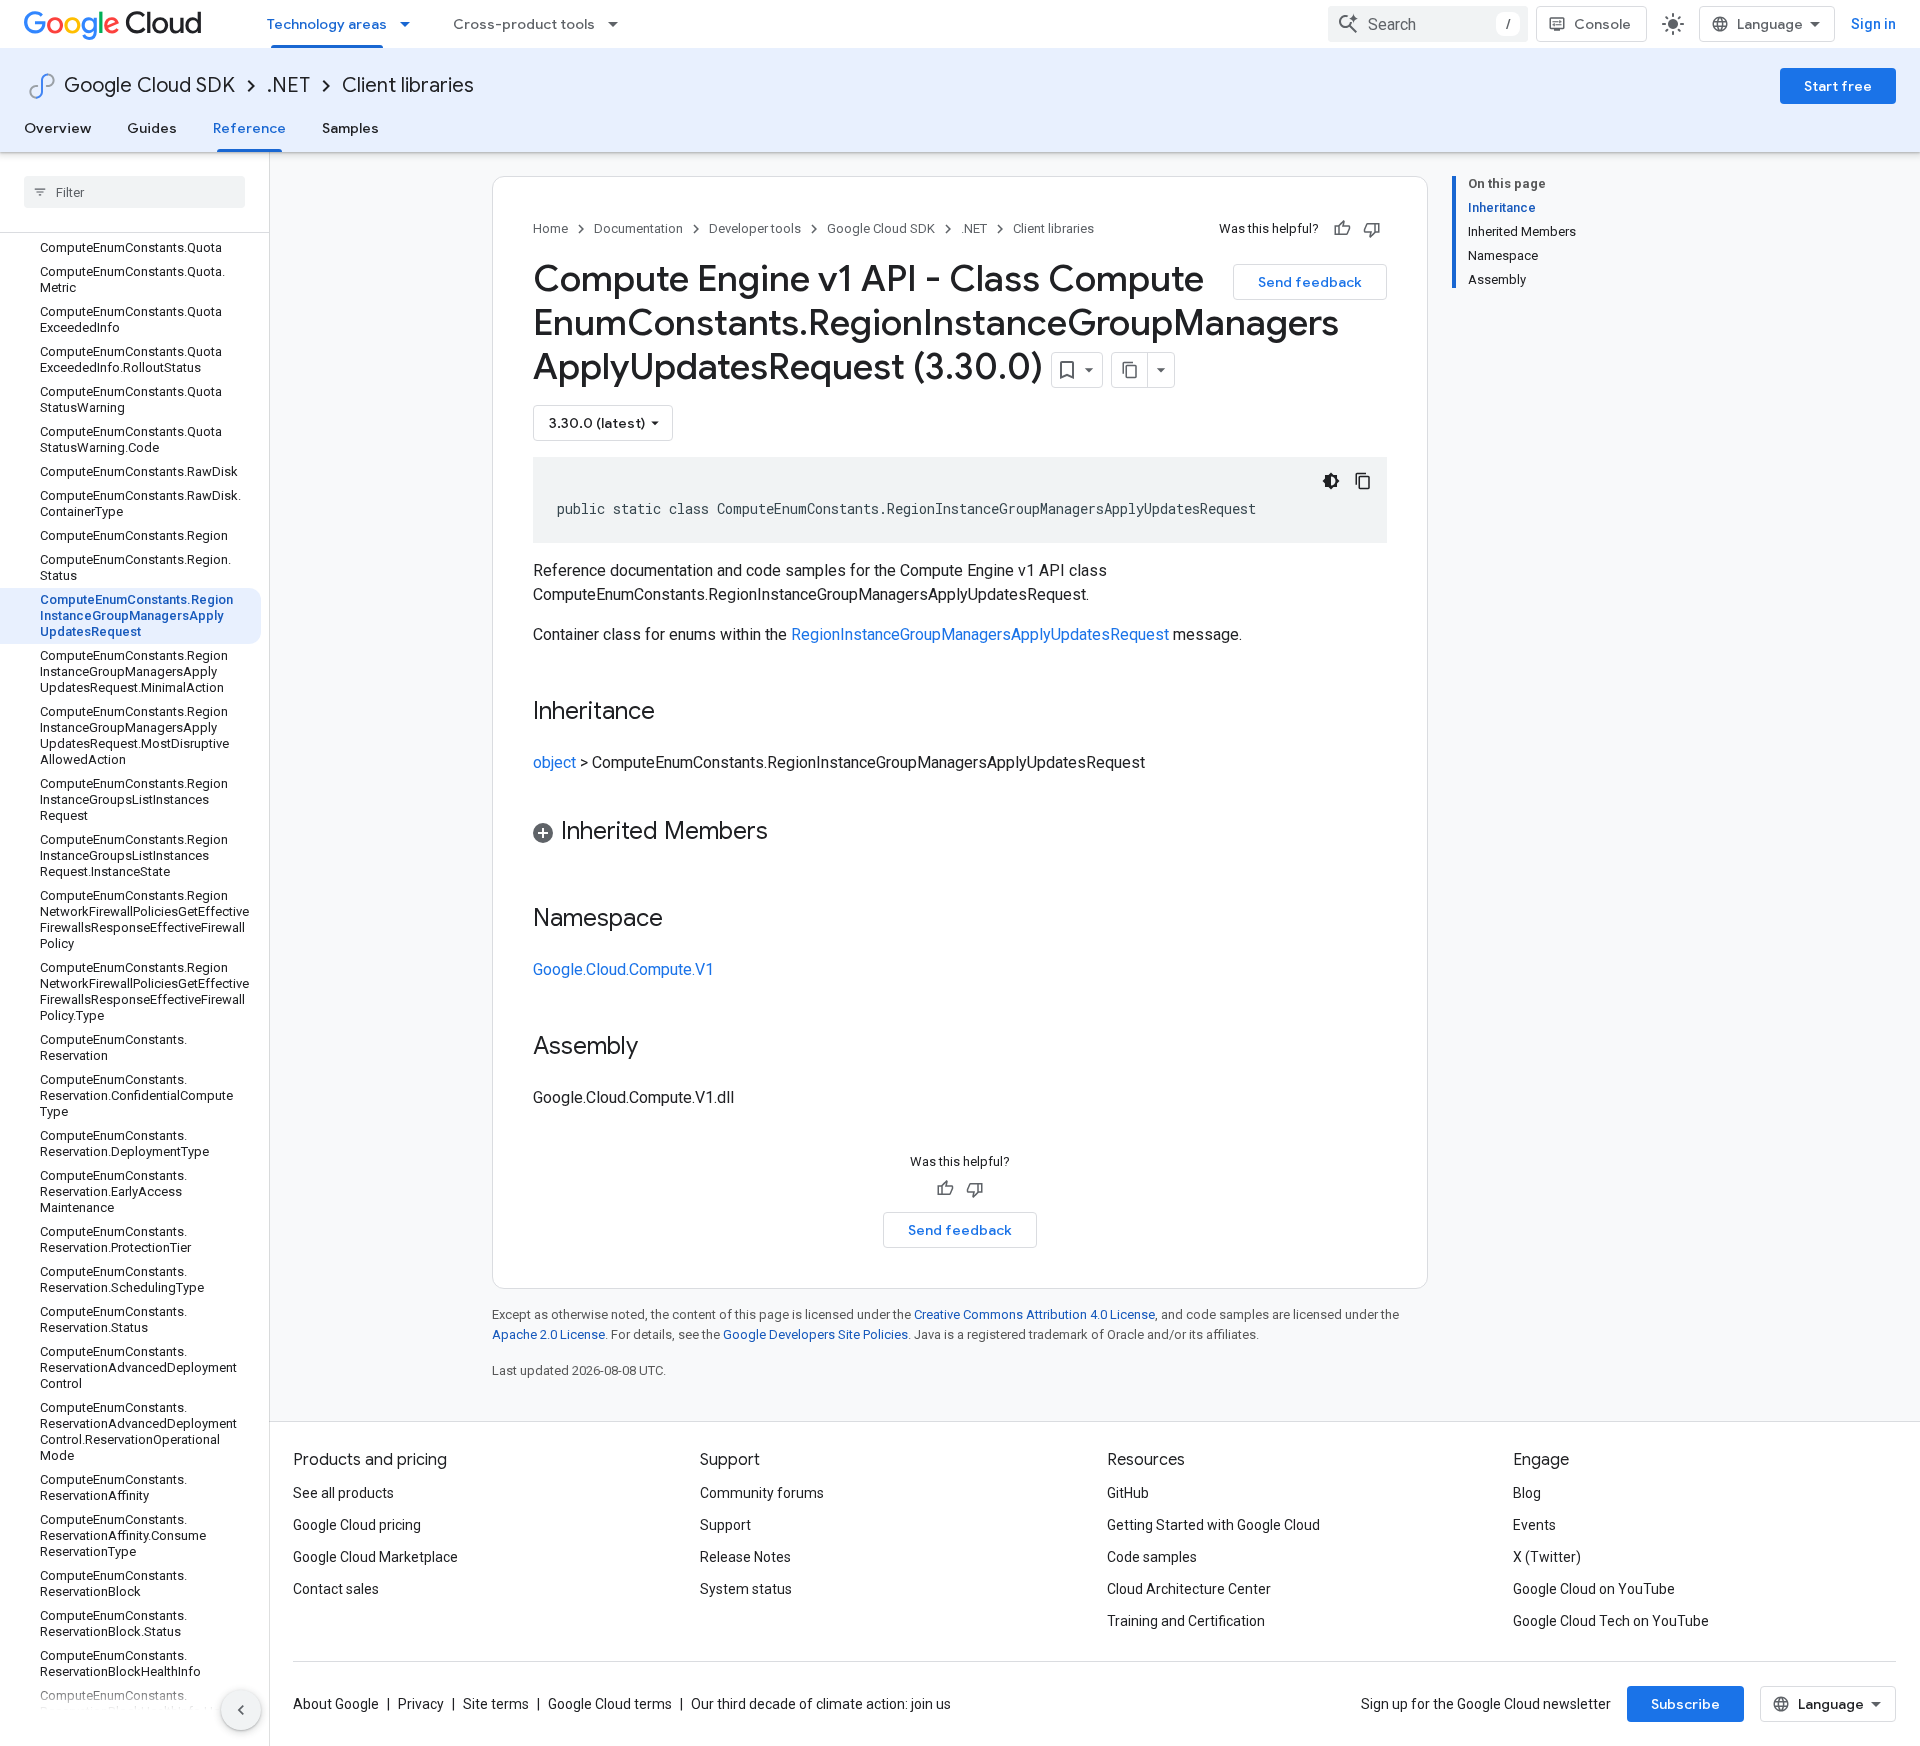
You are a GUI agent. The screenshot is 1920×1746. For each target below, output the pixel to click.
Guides (152, 128)
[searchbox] (134, 192)
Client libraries (408, 85)
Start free (1838, 86)
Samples (350, 128)
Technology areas (327, 24)
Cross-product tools (524, 24)
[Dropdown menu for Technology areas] (411, 24)
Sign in (1873, 24)
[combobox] (1428, 24)
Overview (57, 128)
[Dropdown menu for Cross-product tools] (619, 24)
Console (1602, 24)
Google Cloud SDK (149, 85)
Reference (249, 128)
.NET (288, 85)
